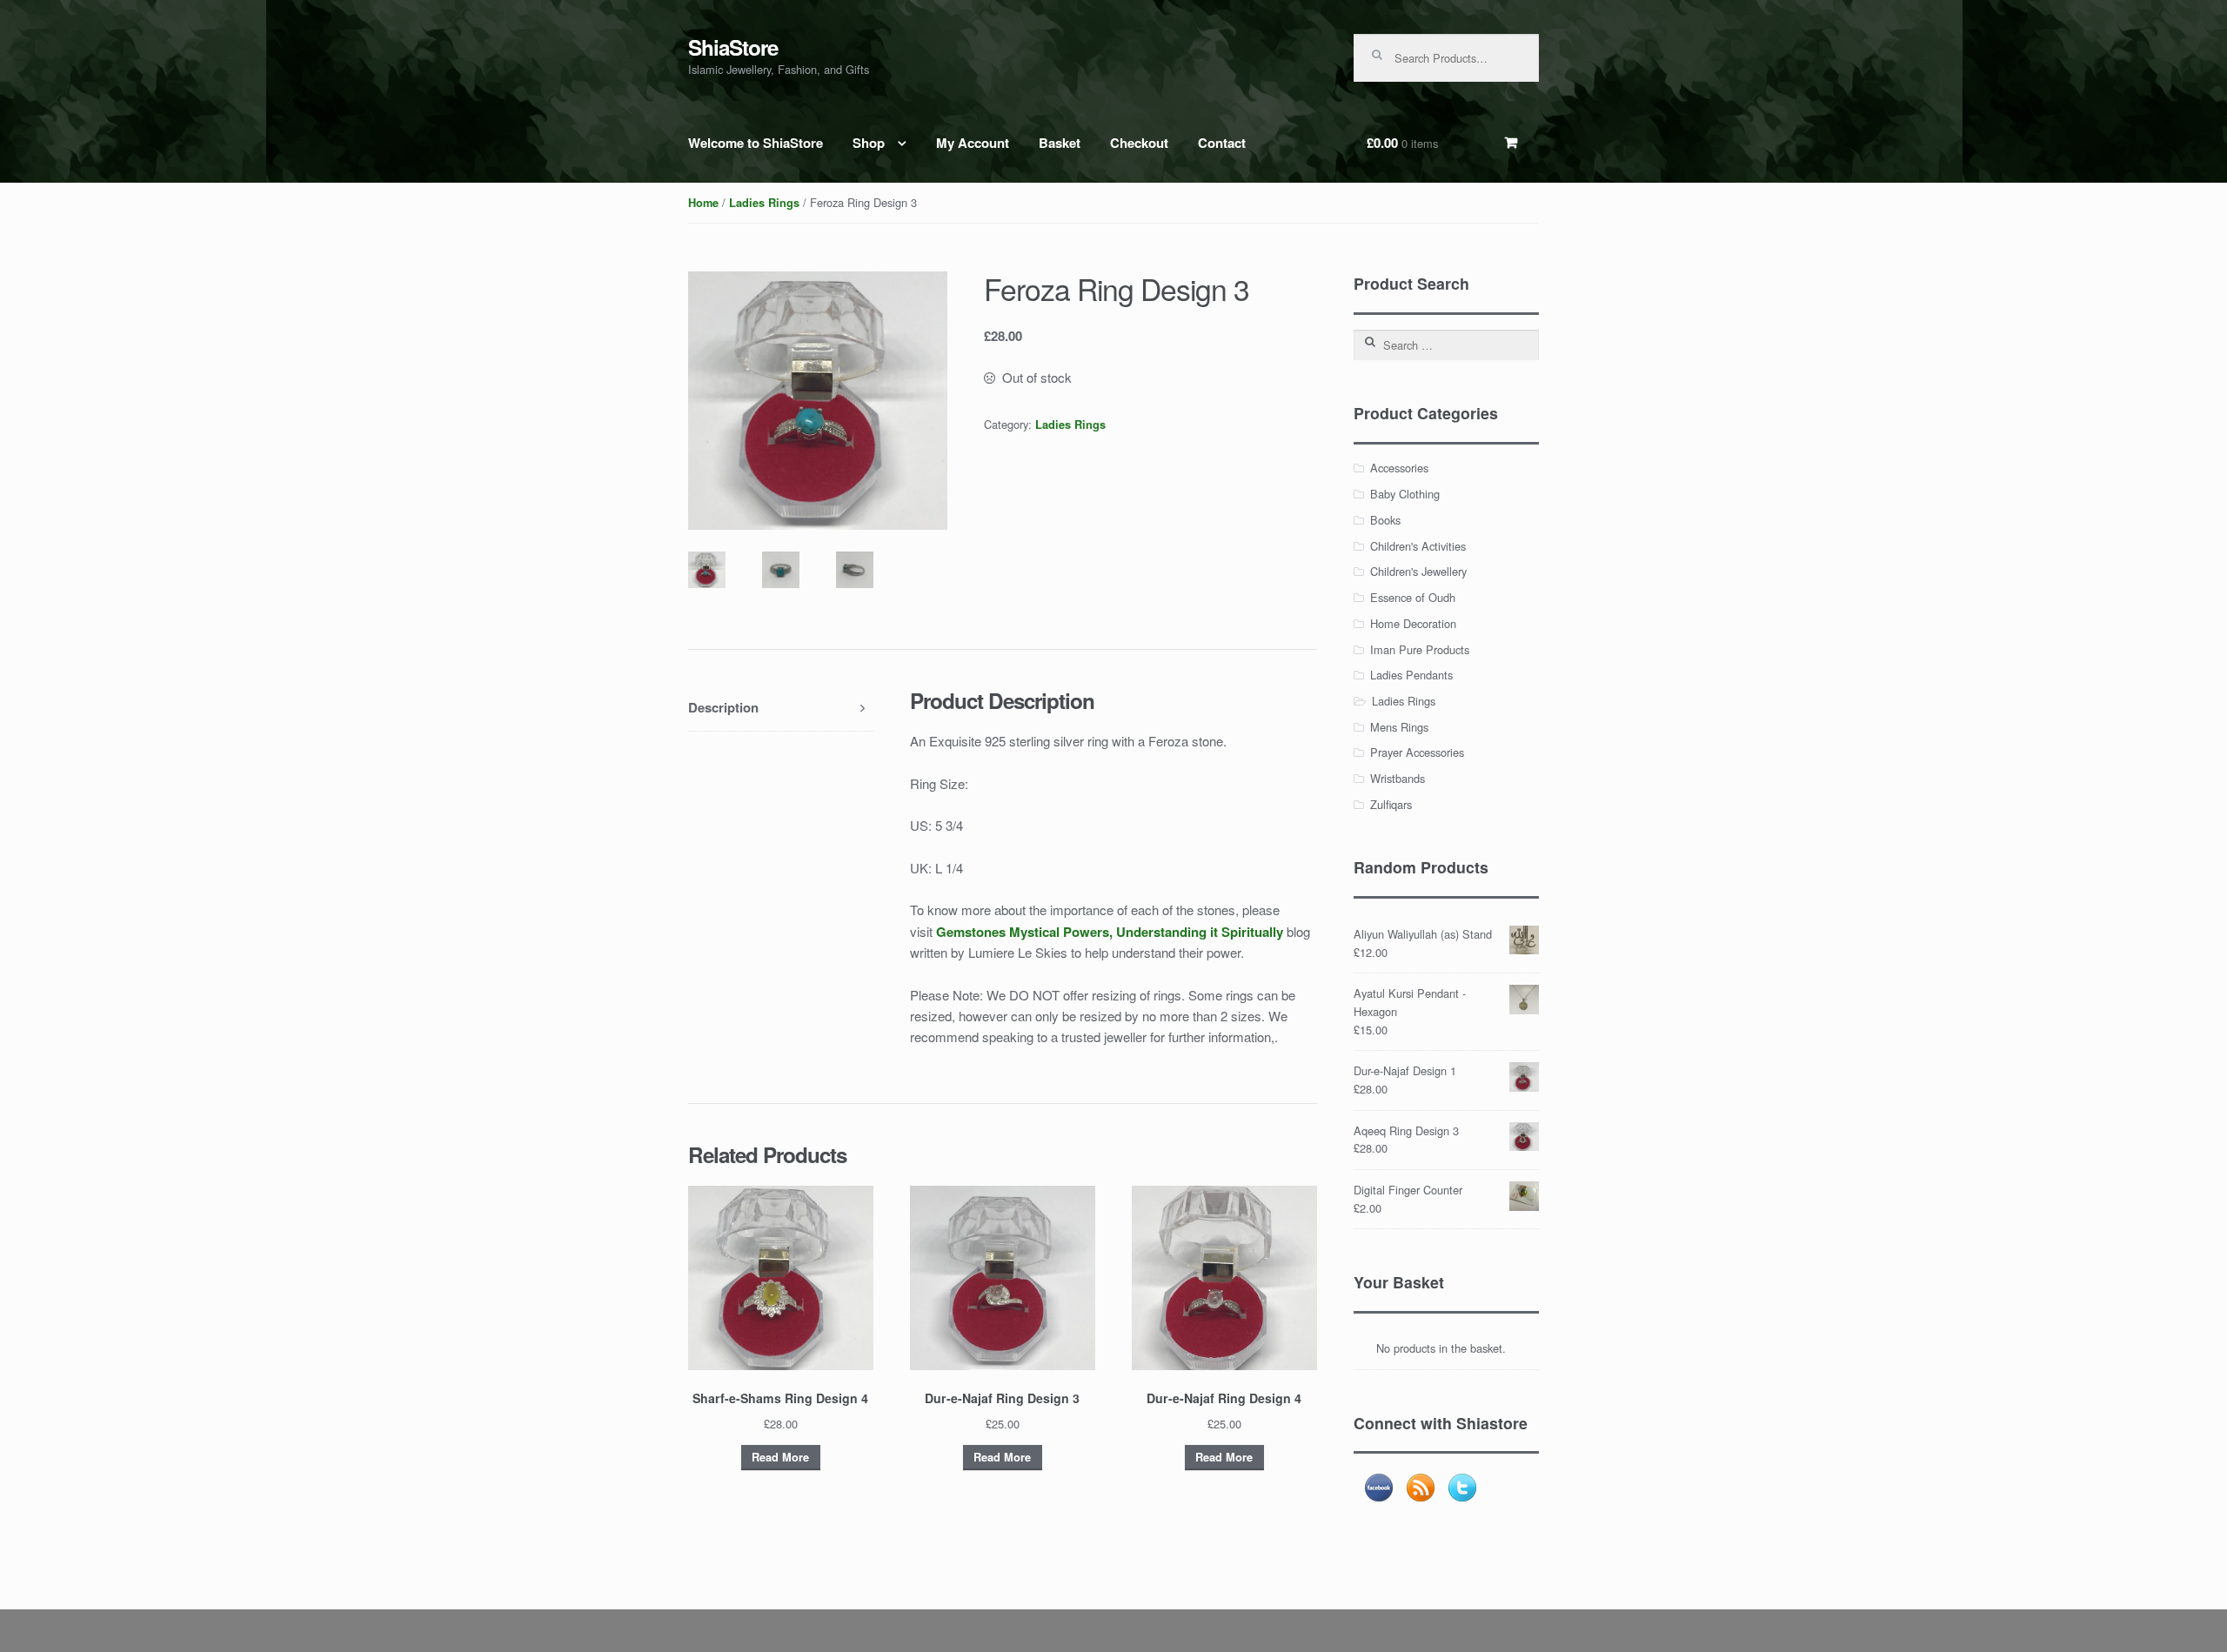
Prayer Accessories (1417, 752)
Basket (1060, 143)
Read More (780, 1457)
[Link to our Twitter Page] (1462, 1488)
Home (703, 203)
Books (1385, 520)
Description (723, 707)
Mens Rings (1399, 727)
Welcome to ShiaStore (756, 143)
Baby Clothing (1405, 494)
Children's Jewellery (1418, 571)
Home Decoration (1413, 623)
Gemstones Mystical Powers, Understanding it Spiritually (1110, 932)
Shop (869, 143)
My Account (973, 143)
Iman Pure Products (1420, 649)
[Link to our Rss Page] (1421, 1488)
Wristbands (1398, 778)
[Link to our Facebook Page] (1379, 1488)
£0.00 (1402, 143)
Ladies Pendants (1411, 675)
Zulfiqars (1391, 804)
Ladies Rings (764, 203)
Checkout (1139, 143)
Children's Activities (1418, 546)
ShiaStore (733, 47)
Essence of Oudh (1413, 597)
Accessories (1399, 468)
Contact (1222, 143)
